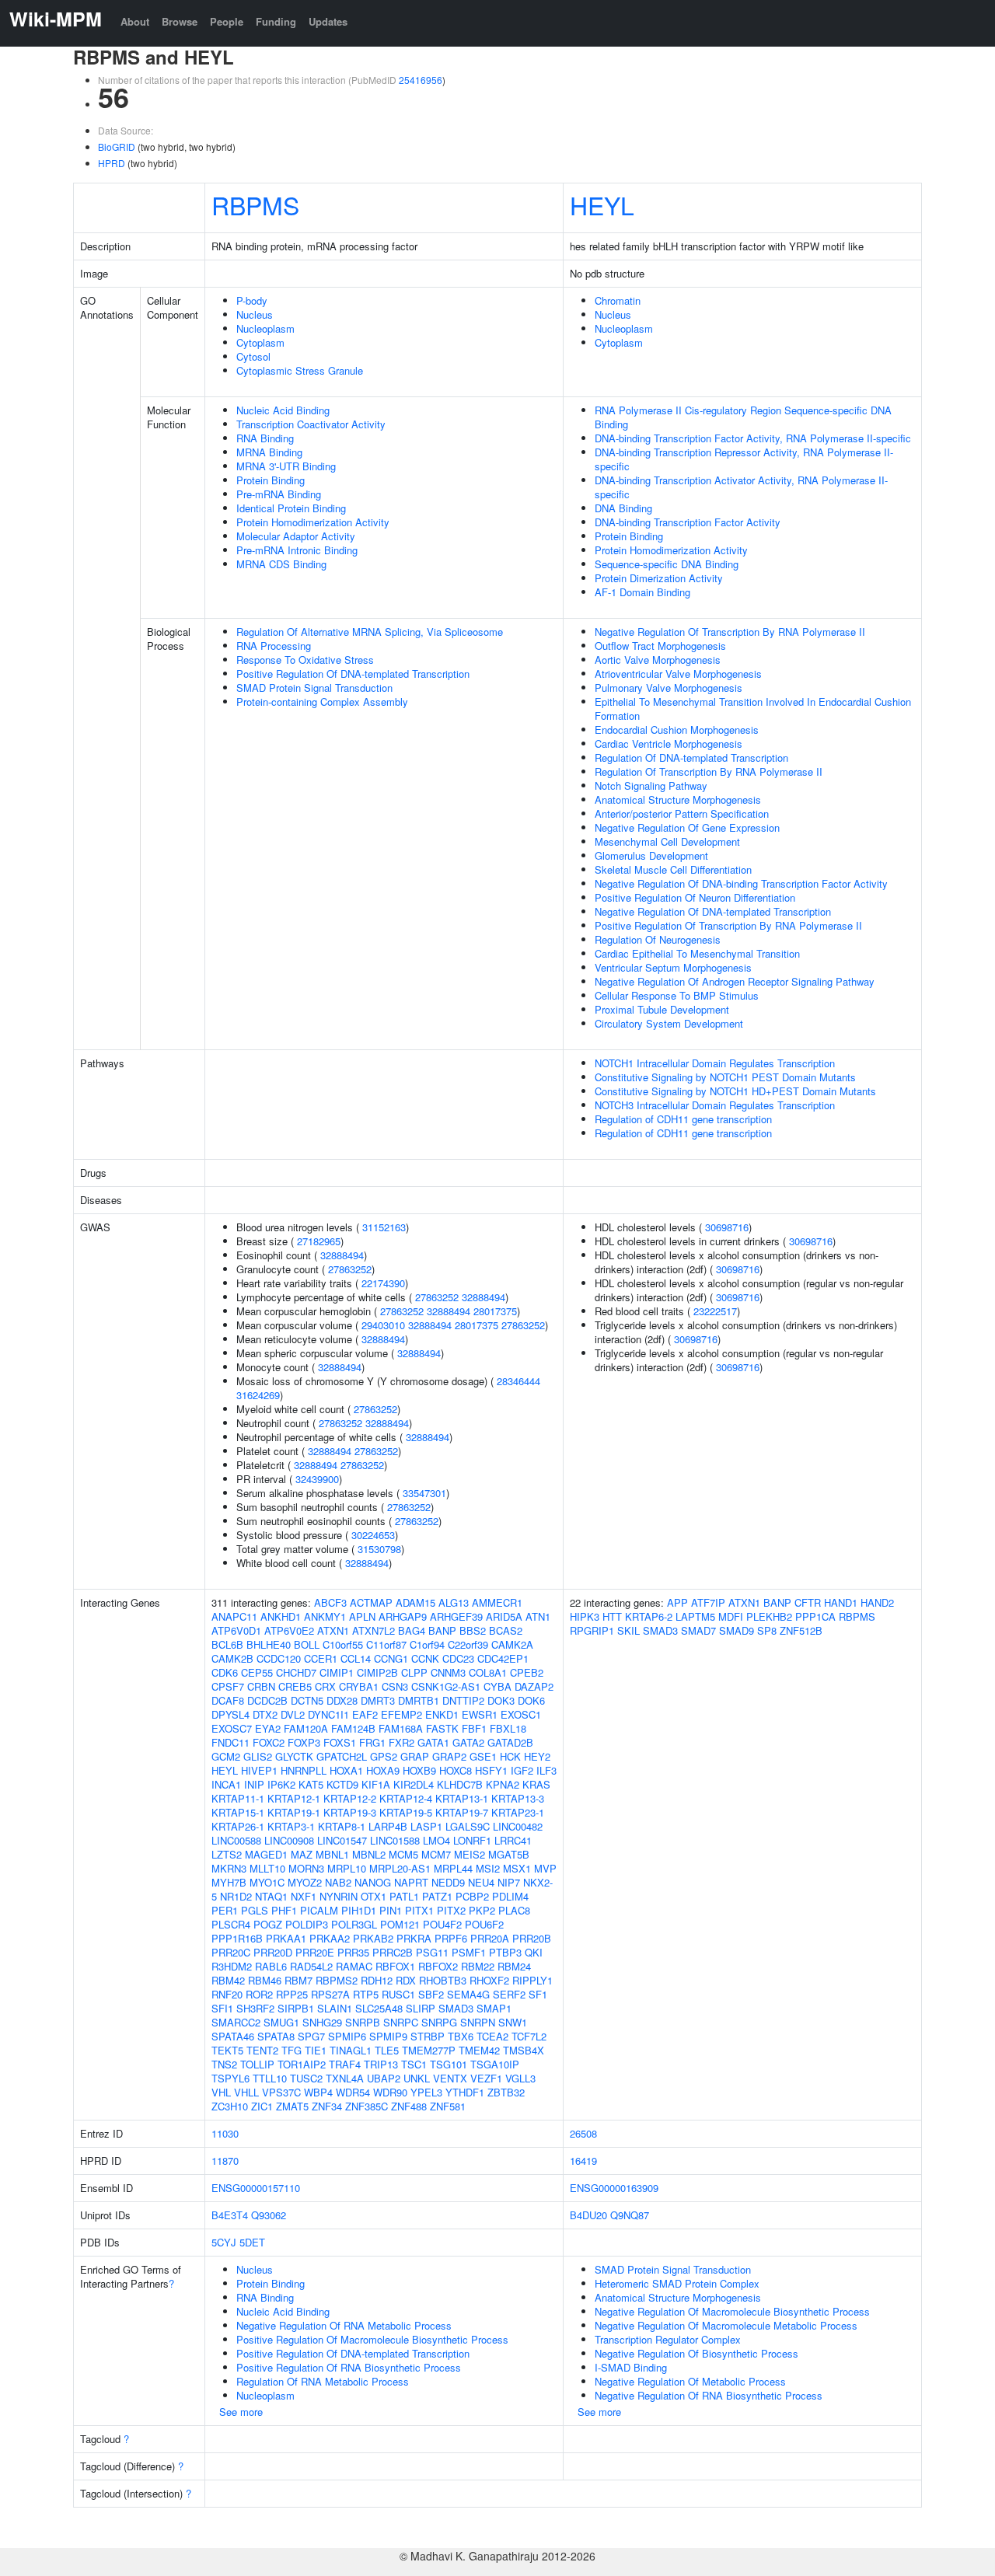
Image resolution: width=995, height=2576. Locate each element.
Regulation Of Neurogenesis (658, 939)
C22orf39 (468, 1644)
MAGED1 (266, 1854)
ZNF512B (801, 1630)
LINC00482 (518, 1826)
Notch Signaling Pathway (651, 785)
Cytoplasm (260, 342)
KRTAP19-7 (462, 1812)
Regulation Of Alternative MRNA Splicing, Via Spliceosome (370, 632)
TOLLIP (257, 2064)
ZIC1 (262, 2106)
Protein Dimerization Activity (659, 578)
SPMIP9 (388, 2036)
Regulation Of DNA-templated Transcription (691, 757)
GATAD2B (510, 1742)
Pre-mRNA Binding (279, 494)
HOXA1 (346, 1770)
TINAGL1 (351, 2050)
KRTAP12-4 (406, 1798)
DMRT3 (378, 1700)
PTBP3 (505, 1952)
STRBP (428, 2036)
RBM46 (265, 1980)
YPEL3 (426, 2092)
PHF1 (284, 1910)
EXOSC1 (521, 1714)
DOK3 (501, 1700)
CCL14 (356, 1658)
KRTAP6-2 (649, 1616)
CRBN (261, 1686)
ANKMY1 (325, 1616)
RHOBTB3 (443, 1980)
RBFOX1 (395, 1966)
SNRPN (478, 2022)
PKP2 (482, 1910)
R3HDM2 (232, 1966)
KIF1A (376, 1784)
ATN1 (538, 1616)
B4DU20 (588, 2215)
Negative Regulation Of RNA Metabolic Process (344, 2325)
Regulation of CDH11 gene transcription (683, 1119)
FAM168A (401, 1728)
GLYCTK (294, 1756)
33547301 (424, 1493)
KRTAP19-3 (350, 1812)
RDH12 (377, 1980)
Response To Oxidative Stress (305, 660)
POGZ (268, 1924)
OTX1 (374, 1896)
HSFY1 (491, 1770)
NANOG (373, 1882)
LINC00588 (236, 1840)
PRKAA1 (286, 1938)
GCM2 (226, 1756)
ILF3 (546, 1770)
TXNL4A (345, 2078)
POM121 (400, 1924)
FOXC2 (269, 1742)
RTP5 (366, 1994)
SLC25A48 (379, 2008)
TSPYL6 (230, 2078)
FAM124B (353, 1728)
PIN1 (391, 1910)
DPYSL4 (230, 1714)
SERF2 (509, 1994)
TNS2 (224, 2064)
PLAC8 (514, 1910)
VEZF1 (486, 2078)
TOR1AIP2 (302, 2064)
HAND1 (841, 1602)
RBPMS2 (337, 1980)
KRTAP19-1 (294, 1812)
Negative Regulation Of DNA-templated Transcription (713, 911)
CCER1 (321, 1658)
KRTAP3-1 (291, 1826)
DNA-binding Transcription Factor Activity (688, 522)
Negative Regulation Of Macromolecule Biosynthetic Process (732, 2311)
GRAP (415, 1756)
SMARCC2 (236, 2022)
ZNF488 (409, 2106)
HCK (510, 1756)
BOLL (307, 1644)
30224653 (373, 1535)
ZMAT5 (292, 2106)
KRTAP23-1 (518, 1812)
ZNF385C (367, 2106)
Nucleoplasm (265, 328)
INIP (254, 1784)
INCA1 (226, 1784)
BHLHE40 (269, 1644)
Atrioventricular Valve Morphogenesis (678, 674)
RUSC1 (398, 1994)
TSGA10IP (495, 2064)
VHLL (246, 2092)
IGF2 (522, 1770)
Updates (328, 21)
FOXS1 (340, 1742)
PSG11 (432, 1952)
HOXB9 (419, 1770)
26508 (583, 2133)
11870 (225, 2161)
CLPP (414, 1672)
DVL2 (293, 1714)
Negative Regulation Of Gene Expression (687, 827)
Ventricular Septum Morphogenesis (673, 967)
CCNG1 (391, 1658)
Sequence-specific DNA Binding (667, 564)
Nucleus (255, 314)
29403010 (383, 1325)
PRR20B (532, 1938)
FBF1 (474, 1728)
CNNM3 (448, 1672)
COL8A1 (488, 1672)
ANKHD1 (281, 1616)
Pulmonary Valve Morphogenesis (669, 688)
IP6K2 (281, 1784)
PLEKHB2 (769, 1616)
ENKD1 (442, 1714)
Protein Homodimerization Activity (313, 522)
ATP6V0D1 (236, 1630)
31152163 (384, 1227)
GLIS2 (258, 1756)
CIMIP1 (337, 1672)
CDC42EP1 (503, 1658)
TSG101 (449, 2064)
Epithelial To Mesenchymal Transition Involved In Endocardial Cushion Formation (753, 709)
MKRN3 (229, 1868)
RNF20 (227, 1994)
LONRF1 (472, 1840)
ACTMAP (371, 1602)
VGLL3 (520, 2078)
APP (677, 1602)
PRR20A (490, 1938)
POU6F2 (484, 1924)
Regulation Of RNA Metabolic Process (323, 2381)
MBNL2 (369, 1854)
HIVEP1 (259, 1770)
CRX (325, 1686)
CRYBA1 (359, 1686)
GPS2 (384, 1756)
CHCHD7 (296, 1672)
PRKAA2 (330, 1938)
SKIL (628, 1630)
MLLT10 (267, 1868)
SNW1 (513, 2022)
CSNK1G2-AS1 (446, 1686)
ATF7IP (708, 1602)
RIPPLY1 (532, 1980)
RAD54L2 (311, 1966)
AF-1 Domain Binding (642, 592)
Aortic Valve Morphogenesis (658, 660)
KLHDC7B (460, 1784)
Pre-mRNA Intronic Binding (297, 550)
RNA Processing (274, 646)
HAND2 (877, 1602)
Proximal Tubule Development (662, 1009)
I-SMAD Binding (631, 2367)
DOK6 (531, 1700)
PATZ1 (437, 1896)
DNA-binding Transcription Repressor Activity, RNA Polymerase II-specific (744, 459)
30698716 (727, 1227)
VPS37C (281, 2092)
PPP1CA (815, 1616)
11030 (225, 2133)
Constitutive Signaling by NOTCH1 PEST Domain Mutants (725, 1077)
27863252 (350, 1269)
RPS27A (330, 1994)
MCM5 (403, 1854)
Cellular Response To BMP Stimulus (677, 995)
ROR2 (259, 1994)
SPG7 (311, 2036)
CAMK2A (512, 1644)
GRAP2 (449, 1756)
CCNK (425, 1658)
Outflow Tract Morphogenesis (660, 646)
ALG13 (454, 1602)
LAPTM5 (695, 1616)
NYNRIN (339, 1896)
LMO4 (436, 1840)
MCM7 (436, 1854)
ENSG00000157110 (256, 2188)
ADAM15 (415, 1602)
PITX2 (451, 1910)
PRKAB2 (373, 1938)
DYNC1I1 (328, 1714)
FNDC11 (230, 1742)
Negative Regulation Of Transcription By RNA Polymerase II (730, 632)
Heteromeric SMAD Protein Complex (677, 2283)
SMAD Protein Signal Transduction (314, 688)
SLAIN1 (335, 2008)
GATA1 (433, 1742)
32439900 (317, 1479)
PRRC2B (393, 1952)
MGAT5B (509, 1854)
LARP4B (388, 1826)
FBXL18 (508, 1728)
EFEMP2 (401, 1714)
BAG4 (412, 1630)
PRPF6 (451, 1938)
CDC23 (458, 1658)
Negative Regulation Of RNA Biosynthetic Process (709, 2395)
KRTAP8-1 (342, 1826)
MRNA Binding (269, 452)
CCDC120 (279, 1658)
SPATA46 (233, 2036)
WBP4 (318, 2092)
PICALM (319, 1910)
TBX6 (461, 2036)
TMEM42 (479, 2050)
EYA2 (268, 1728)
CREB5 (295, 1686)
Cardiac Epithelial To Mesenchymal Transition (697, 953)
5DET (252, 2242)
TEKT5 (227, 2050)
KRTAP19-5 (406, 1812)
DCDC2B (267, 1700)
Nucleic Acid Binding (283, 410)
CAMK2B (232, 1658)
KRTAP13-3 (518, 1798)
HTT (612, 1616)
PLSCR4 (231, 1924)
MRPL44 (453, 1868)
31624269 (258, 1395)
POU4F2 (442, 1924)
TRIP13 (381, 2064)
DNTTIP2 (463, 1700)
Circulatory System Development (669, 1023)
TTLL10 (270, 2078)
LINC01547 (342, 1840)
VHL (221, 2092)
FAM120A (306, 1728)
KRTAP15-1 (238, 1812)
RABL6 (271, 1966)
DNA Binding (623, 508)
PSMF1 (469, 1952)
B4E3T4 (230, 2215)
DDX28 (342, 1700)
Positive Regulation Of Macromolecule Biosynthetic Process (372, 2339)
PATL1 (404, 1896)
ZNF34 (327, 2106)
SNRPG (439, 2022)
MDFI (731, 1616)
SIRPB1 (296, 2008)
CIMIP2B (377, 1672)
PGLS (255, 1910)
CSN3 (395, 1686)
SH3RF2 (255, 2008)
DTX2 (265, 1714)
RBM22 (478, 1966)
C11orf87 (386, 1644)
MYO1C (267, 1882)
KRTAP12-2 (350, 1798)
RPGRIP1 (592, 1630)
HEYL (602, 204)
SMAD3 (456, 2008)
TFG (292, 2050)
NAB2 (338, 1882)
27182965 (319, 1241)
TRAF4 (345, 2064)
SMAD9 (737, 1630)
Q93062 (269, 2215)
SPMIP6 (347, 2036)
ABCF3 (330, 1602)
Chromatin (618, 300)
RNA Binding (265, 438)
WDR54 (353, 2092)
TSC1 (414, 2064)
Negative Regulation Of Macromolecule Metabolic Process (726, 2325)
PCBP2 (472, 1896)
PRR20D (273, 1952)
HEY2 (537, 1756)
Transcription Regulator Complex (668, 2339)
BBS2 (473, 1630)
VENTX (450, 2078)
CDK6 (225, 1672)
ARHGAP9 (403, 1616)
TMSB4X (524, 2050)
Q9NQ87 (630, 2215)
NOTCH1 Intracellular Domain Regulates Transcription (715, 1063)
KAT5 (311, 1784)
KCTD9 (342, 1784)
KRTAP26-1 (238, 1826)
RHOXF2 (489, 1980)
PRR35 (353, 1952)
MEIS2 (470, 1854)
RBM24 (514, 1966)
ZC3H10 (230, 2106)
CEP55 (257, 1672)
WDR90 (390, 2092)
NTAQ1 (271, 1896)
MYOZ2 (305, 1882)
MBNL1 (332, 1854)
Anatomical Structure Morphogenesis (678, 799)
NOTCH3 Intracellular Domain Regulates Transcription (715, 1105)
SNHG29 (322, 2022)
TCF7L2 (529, 2036)
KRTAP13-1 (462, 1798)
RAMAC (354, 1966)
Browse (180, 21)
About (135, 21)
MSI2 (488, 1868)
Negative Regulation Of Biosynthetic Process (696, 2353)
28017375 (495, 1311)
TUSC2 (306, 2078)
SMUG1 (281, 2022)
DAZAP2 (534, 1686)
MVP (545, 1868)
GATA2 (468, 1742)
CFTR (808, 1602)
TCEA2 (492, 2036)
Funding (276, 21)
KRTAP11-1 (238, 1798)
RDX (406, 1980)
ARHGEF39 (456, 1616)
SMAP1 (494, 2008)
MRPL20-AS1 (400, 1868)
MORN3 (306, 1868)
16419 (583, 2161)
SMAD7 (698, 1630)
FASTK (442, 1728)
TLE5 (387, 2050)
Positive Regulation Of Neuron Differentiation (695, 897)
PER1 (225, 1910)
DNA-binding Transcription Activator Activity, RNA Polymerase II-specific (741, 487)
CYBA (497, 1686)
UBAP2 (384, 2078)
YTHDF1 (465, 2092)
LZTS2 (227, 1854)
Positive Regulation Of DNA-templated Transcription (353, 674)
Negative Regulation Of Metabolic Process (690, 2381)
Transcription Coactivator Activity (311, 424)
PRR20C (231, 1952)
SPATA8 (276, 2036)
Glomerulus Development (651, 855)
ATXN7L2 (374, 1630)
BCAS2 (506, 1630)
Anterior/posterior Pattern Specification (682, 813)
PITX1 (419, 1910)
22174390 (383, 1283)
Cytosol (253, 356)
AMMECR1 (497, 1602)
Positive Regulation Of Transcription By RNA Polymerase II (728, 925)
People (227, 21)
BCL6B (227, 1644)
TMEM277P (429, 2050)
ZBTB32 (506, 2092)
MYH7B (229, 1882)
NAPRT (411, 1882)
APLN (362, 1616)
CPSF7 (228, 1686)
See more (241, 2412)
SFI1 (222, 2008)
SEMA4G (468, 1994)
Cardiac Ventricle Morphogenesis (669, 743)
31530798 (379, 1549)
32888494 (342, 1255)
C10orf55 (343, 1644)
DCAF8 (228, 1700)
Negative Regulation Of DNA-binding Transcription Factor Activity (741, 883)
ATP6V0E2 (289, 1630)
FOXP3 (304, 1742)
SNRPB (363, 2022)
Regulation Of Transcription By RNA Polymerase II (709, 771)
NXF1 (304, 1896)
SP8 (767, 1630)
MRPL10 (347, 1868)
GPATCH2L (342, 1756)
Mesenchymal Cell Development (667, 841)
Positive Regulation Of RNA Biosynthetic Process (349, 2367)
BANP (442, 1630)
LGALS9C (468, 1826)
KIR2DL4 (414, 1784)
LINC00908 (289, 1840)
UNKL (417, 2078)
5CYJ (224, 2242)
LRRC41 (513, 1840)
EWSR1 (480, 1714)
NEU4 (481, 1882)
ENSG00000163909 (614, 2188)
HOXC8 (456, 1770)
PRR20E (315, 1952)
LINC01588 (395, 1840)
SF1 (538, 1994)
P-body (252, 300)
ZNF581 (448, 2106)
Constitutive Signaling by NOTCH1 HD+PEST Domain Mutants (735, 1091)
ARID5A (504, 1616)
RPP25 (292, 1994)
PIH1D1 (359, 1910)
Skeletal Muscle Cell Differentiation (673, 869)
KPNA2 (503, 1784)
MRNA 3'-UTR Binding (286, 466)
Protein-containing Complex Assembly (322, 702)
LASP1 (426, 1826)
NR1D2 (236, 1896)
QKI (534, 1952)
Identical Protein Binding (291, 508)
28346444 (518, 1381)
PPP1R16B (237, 1938)
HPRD (112, 163)
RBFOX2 (438, 1966)
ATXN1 (333, 1630)
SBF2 (431, 1994)
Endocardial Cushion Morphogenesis (677, 730)
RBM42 (228, 1980)
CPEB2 (527, 1672)
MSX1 (517, 1868)
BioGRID (117, 147)
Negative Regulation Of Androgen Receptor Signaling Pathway (735, 981)
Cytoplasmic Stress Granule (300, 370)
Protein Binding (271, 480)
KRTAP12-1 (294, 1798)
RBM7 (298, 1980)
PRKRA (414, 1938)
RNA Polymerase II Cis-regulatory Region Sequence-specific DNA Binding (743, 417)
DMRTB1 (419, 1700)
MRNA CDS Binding (281, 564)
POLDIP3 (307, 1924)
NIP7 (509, 1882)
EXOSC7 (232, 1728)
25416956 (421, 80)
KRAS (536, 1784)
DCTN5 (307, 1700)
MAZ (302, 1854)
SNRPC (401, 2022)
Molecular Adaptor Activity (296, 536)
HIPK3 (585, 1616)
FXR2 (401, 1742)
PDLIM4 (510, 1896)
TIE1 (316, 2050)
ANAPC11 (234, 1616)
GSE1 (483, 1756)
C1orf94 (427, 1644)
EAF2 (365, 1714)
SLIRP (421, 2008)
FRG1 (372, 1742)
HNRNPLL (304, 1770)
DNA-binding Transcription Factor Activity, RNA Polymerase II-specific (753, 438)
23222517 (715, 1311)
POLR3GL (354, 1924)
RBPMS (255, 204)
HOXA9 (383, 1770)
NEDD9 (448, 1882)
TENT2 (262, 2050)
